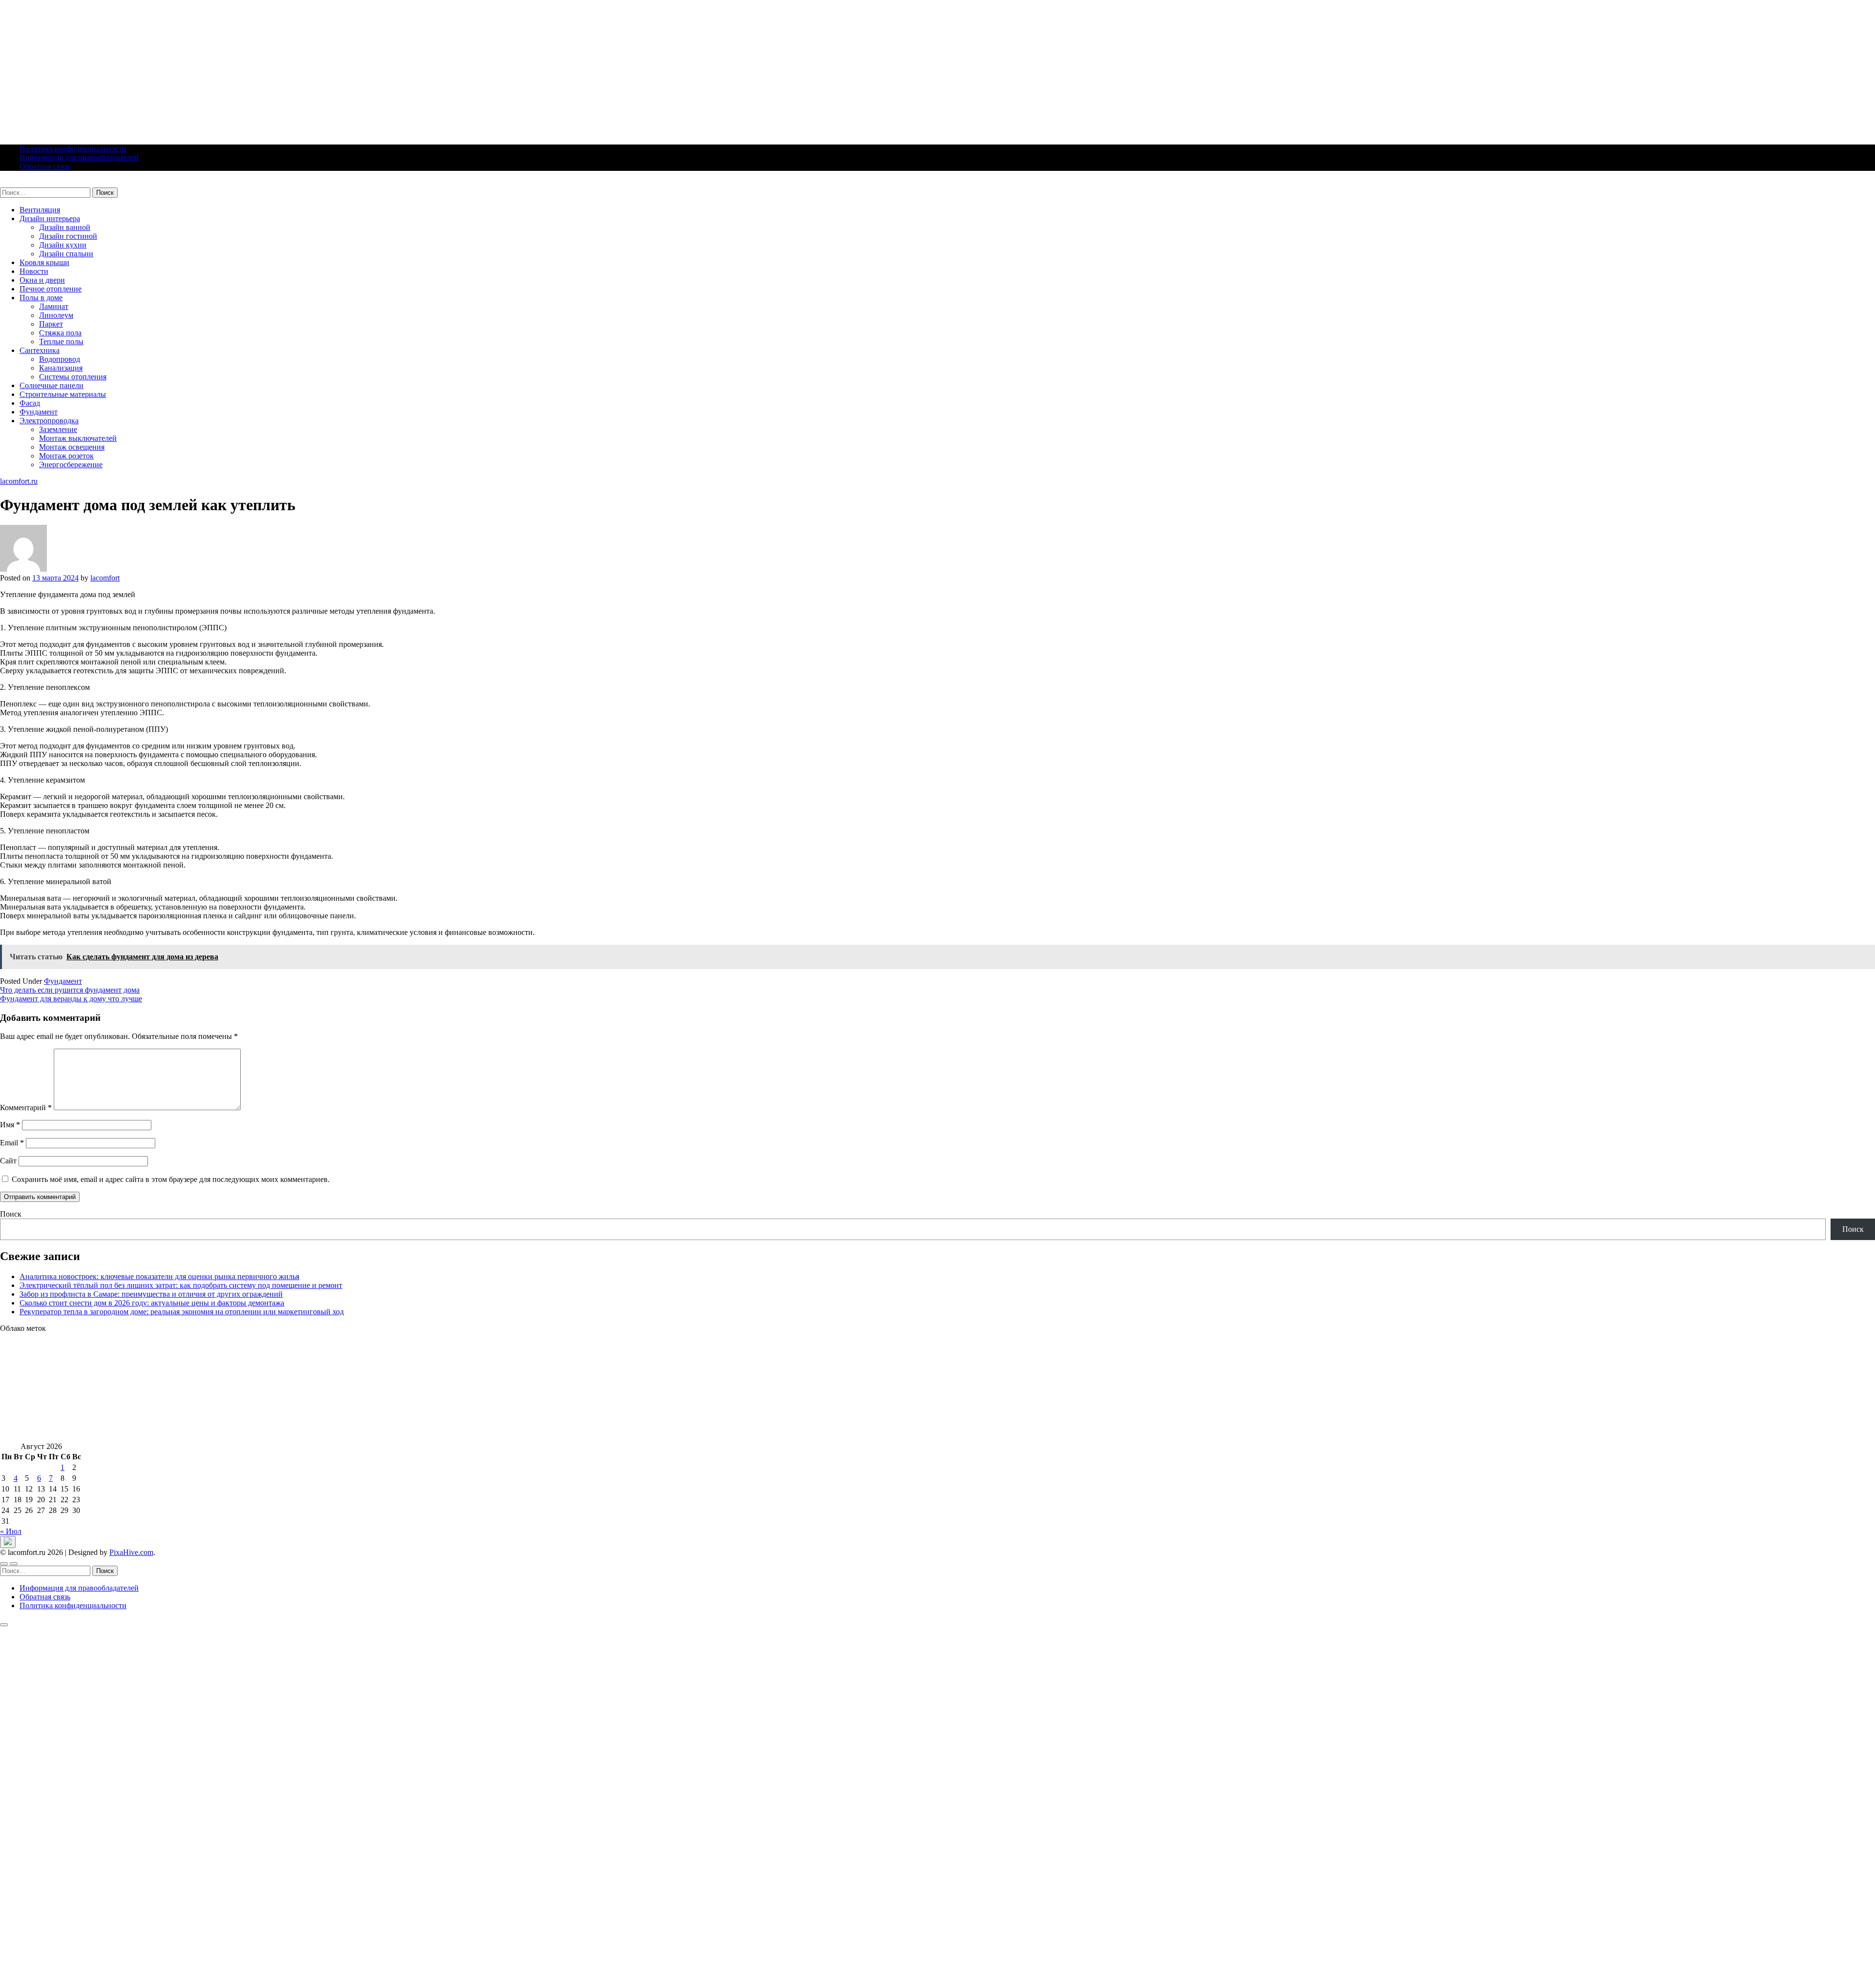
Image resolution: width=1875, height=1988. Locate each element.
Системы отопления (73, 377)
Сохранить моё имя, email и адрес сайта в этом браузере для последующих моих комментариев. (171, 1179)
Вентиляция (40, 210)
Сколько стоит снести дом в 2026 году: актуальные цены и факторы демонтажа (152, 1303)
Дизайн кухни (63, 245)
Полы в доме (41, 298)
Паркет (51, 324)
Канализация (61, 368)
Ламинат (54, 306)
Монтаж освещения (72, 447)
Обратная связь (45, 166)
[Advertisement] (293, 68)
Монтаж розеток (66, 456)
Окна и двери (42, 280)
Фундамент (39, 412)
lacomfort (105, 578)
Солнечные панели (52, 385)
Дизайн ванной (65, 227)
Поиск (11, 1214)
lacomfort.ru (19, 183)
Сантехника (40, 350)
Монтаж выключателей (78, 438)
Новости (34, 271)
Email (12, 1143)
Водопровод (60, 359)
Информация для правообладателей (79, 157)
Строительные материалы (63, 394)
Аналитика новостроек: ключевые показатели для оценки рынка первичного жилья (159, 1276)
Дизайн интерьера (50, 218)
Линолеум (56, 315)
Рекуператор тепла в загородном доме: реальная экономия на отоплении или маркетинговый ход (182, 1312)
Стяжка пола (60, 333)
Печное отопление (51, 289)
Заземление (58, 429)
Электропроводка (49, 421)
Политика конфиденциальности (73, 149)
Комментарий (26, 1108)
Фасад (30, 403)
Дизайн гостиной (68, 236)
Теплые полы (61, 342)
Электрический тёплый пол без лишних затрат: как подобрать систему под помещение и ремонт (181, 1285)
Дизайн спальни (66, 254)
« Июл (11, 1531)
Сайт (8, 1161)
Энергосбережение (71, 465)
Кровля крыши (44, 262)
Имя (10, 1125)
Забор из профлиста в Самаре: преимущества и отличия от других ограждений (151, 1294)
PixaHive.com (131, 1552)
